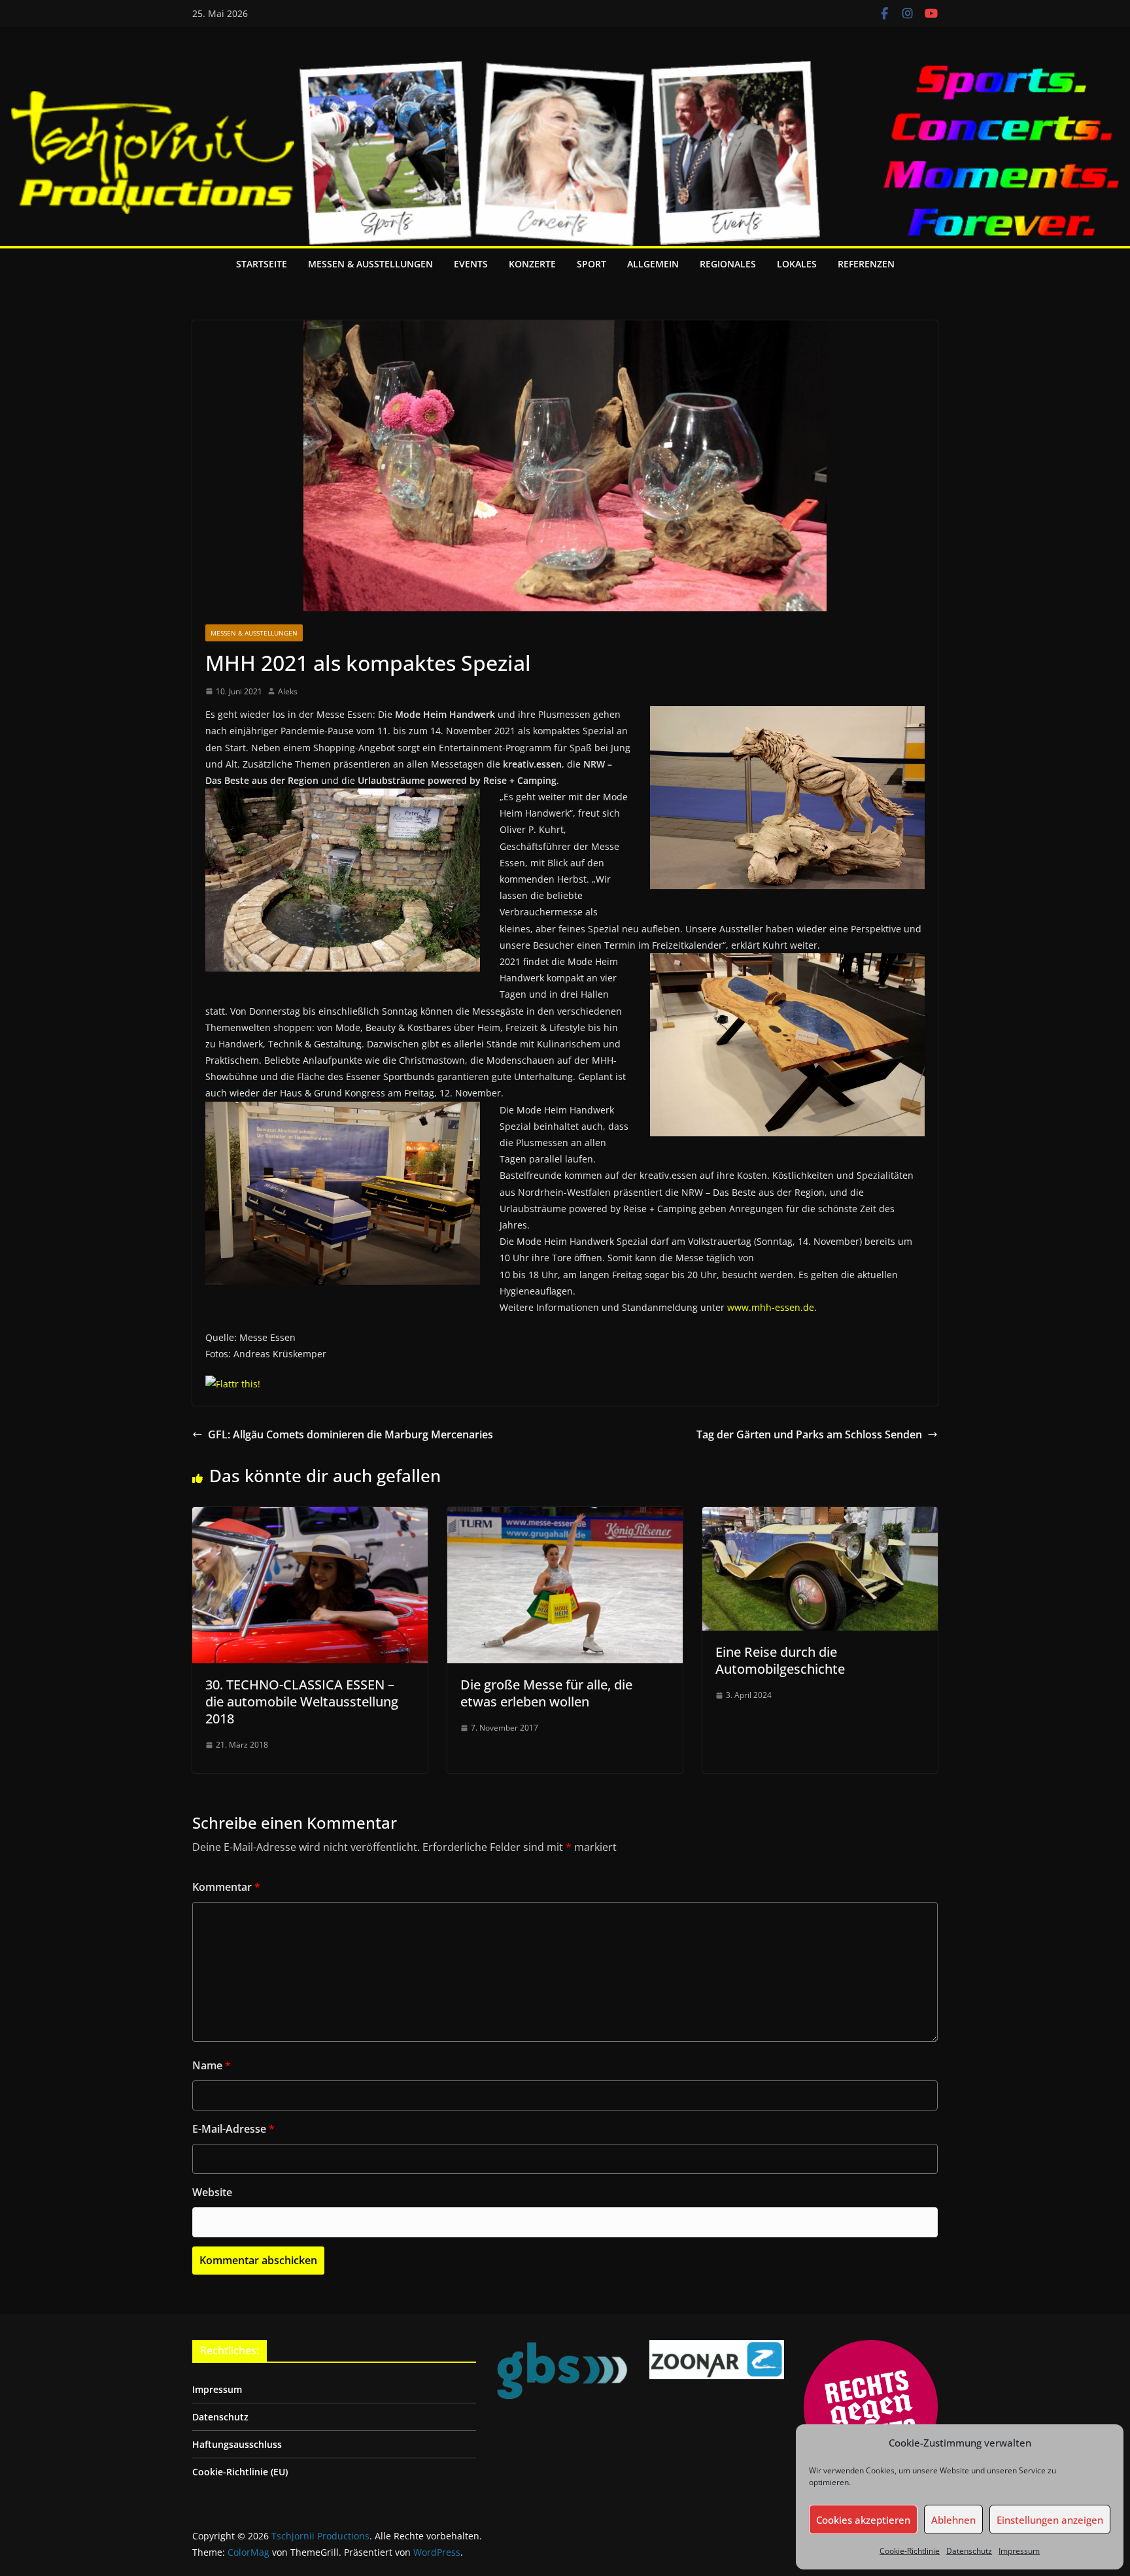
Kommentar (226, 1887)
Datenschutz (969, 2551)
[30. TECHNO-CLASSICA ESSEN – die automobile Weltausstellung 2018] (310, 1516)
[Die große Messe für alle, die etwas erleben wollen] (565, 1516)
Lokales (797, 264)
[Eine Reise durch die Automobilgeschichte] (820, 1516)
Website (212, 2192)
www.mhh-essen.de (771, 1307)
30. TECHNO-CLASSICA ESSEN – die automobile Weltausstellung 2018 (302, 1702)
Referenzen (866, 264)
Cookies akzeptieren (863, 2520)
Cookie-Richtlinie (910, 2551)
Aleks (288, 691)
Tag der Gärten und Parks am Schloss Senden (809, 1434)
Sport (591, 264)
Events (471, 264)
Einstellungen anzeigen (1050, 2520)
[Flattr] (233, 1384)
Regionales (728, 264)
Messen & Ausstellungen (370, 264)
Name (212, 2065)
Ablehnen (953, 2520)
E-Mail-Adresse (233, 2129)
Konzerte (532, 264)
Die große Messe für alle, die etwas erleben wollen (546, 1693)
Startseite (262, 264)
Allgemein (653, 264)
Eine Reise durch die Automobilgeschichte (780, 1660)
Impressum (1019, 2551)
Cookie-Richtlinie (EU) (240, 2472)
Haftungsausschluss (237, 2444)
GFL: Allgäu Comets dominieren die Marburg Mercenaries (351, 1434)
